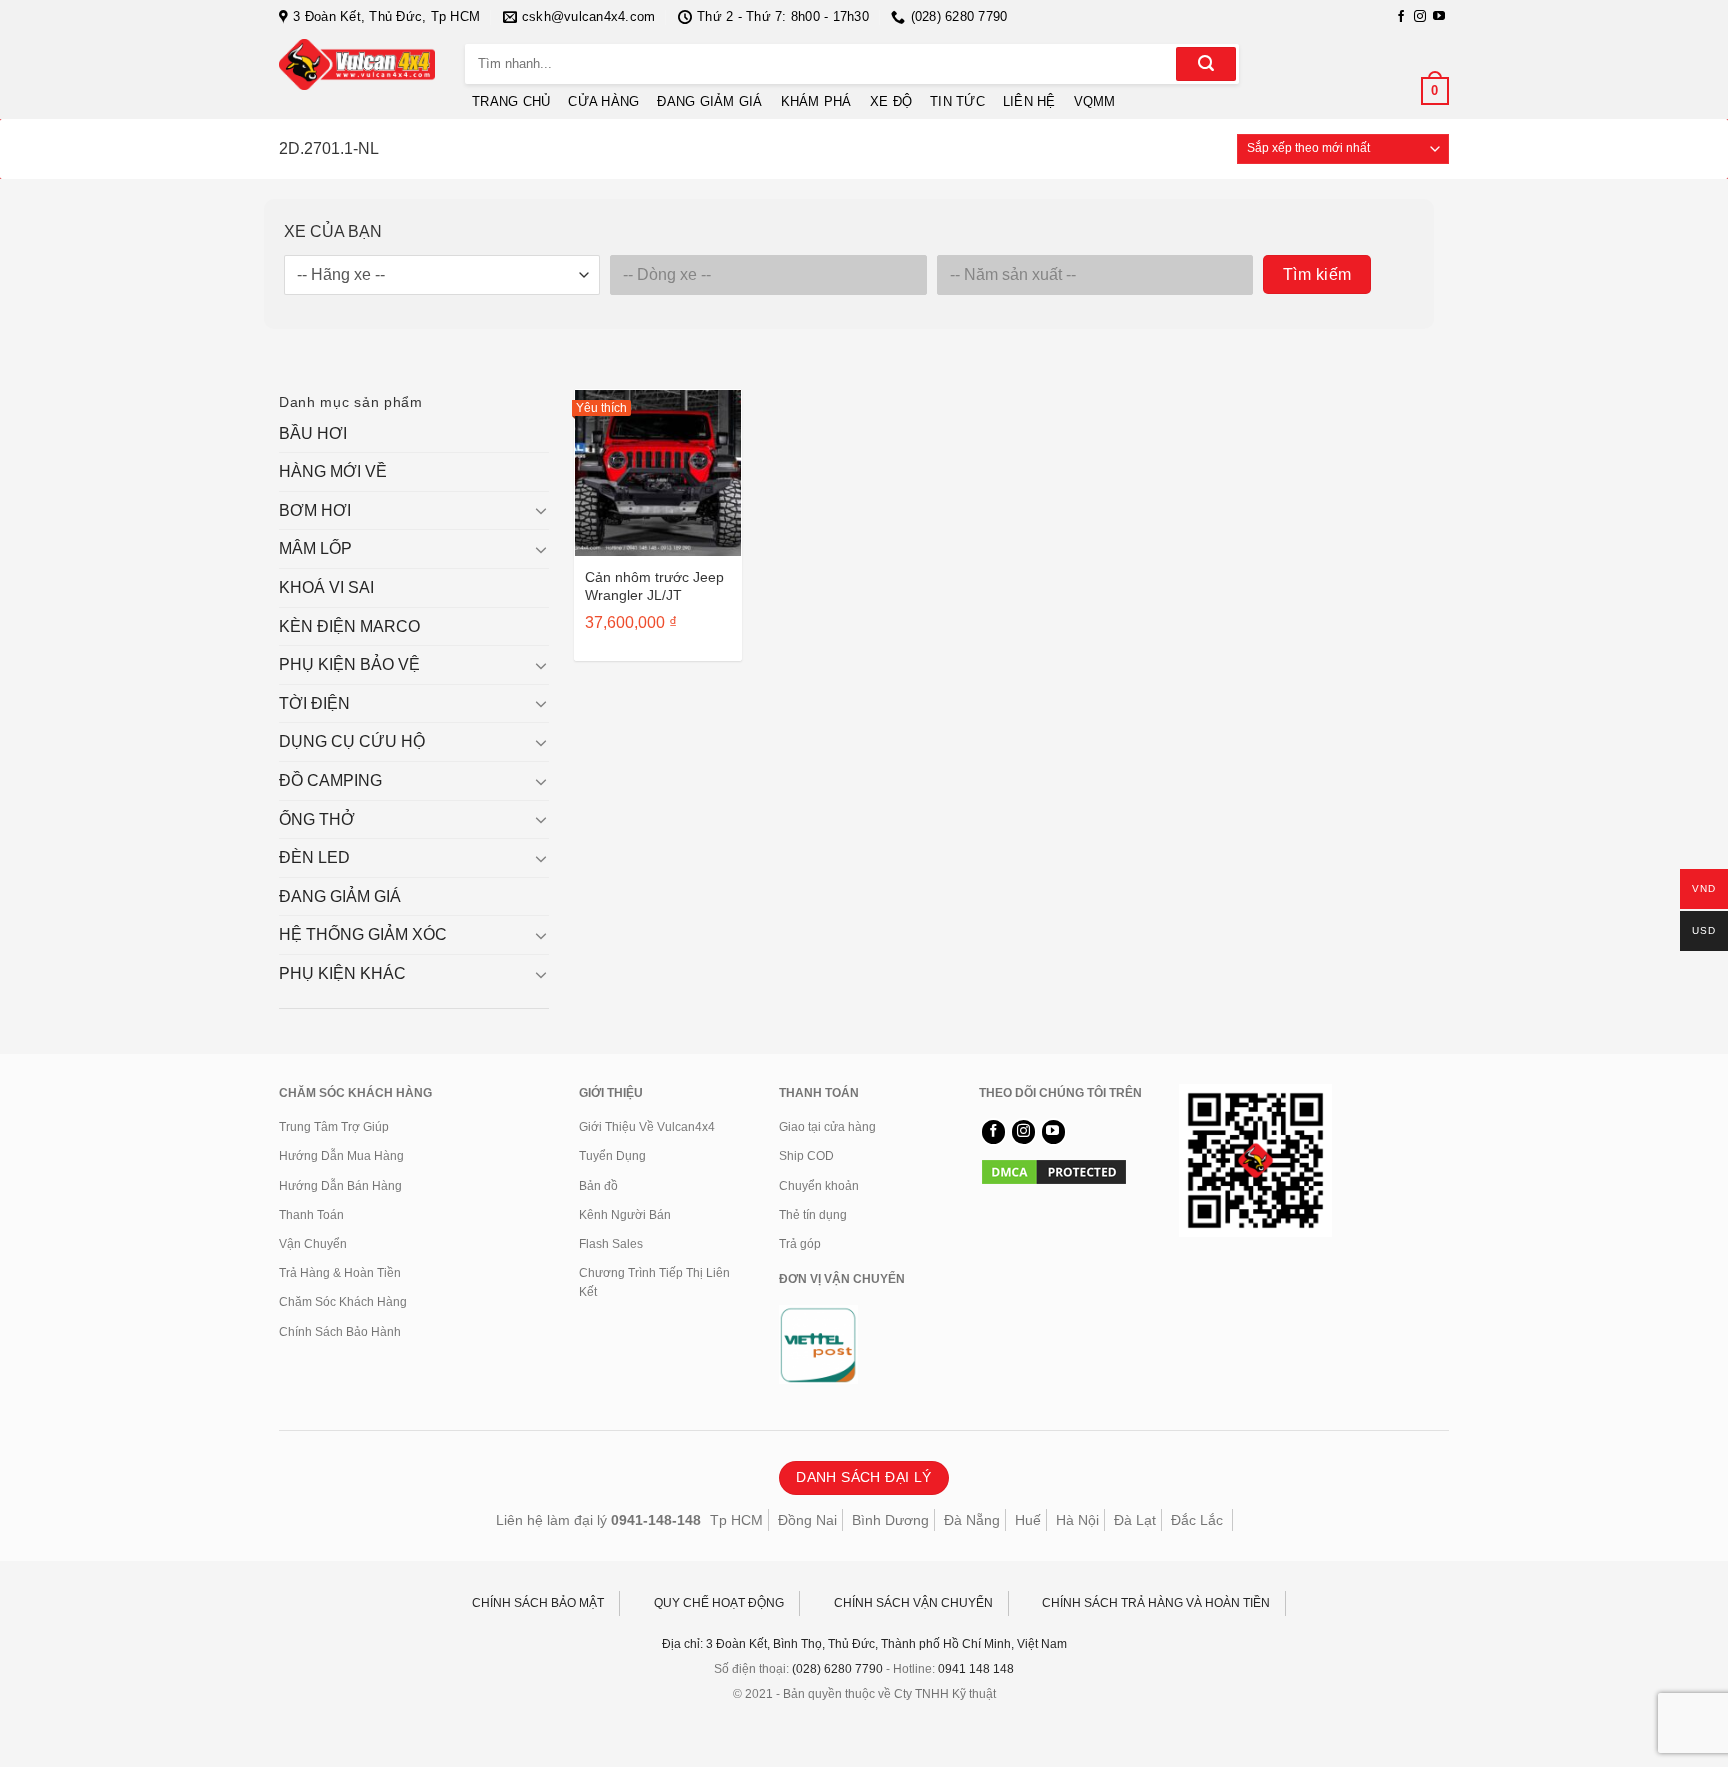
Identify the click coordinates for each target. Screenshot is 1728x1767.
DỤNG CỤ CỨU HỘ (352, 741)
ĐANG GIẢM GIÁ (709, 101)
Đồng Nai (807, 1520)
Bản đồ (598, 1186)
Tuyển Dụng (612, 1156)
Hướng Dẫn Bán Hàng (340, 1186)
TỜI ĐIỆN (314, 703)
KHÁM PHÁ (816, 101)
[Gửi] (1206, 64)
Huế (1028, 1520)
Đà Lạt (1135, 1520)
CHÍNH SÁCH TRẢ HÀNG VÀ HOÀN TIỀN (1156, 1603)
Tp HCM (736, 1520)
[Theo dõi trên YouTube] (1439, 17)
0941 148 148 (976, 1669)
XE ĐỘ (891, 101)
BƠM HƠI (315, 510)
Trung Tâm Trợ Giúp (334, 1127)
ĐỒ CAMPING (330, 780)
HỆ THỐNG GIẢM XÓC (363, 934)
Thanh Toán (311, 1215)
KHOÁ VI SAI (326, 587)
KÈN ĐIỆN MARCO (349, 626)
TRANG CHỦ (511, 101)
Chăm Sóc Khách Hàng (343, 1302)
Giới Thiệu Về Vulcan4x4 (647, 1127)
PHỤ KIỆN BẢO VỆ (349, 664)
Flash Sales (611, 1244)
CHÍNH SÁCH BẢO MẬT (538, 1603)
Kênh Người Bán (625, 1215)
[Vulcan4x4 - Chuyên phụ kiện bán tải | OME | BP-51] (357, 64)
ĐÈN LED (314, 857)
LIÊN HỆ (1029, 101)
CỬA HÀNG (603, 101)
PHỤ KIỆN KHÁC (342, 973)
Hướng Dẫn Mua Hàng (341, 1156)
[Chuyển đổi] (541, 510)
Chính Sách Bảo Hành (340, 1332)
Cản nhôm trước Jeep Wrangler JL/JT (654, 586)
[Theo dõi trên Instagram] (1420, 17)
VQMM (1095, 101)
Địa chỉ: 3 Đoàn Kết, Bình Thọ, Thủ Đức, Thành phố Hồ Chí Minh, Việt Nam (864, 1644)
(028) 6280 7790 (837, 1669)
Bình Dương (890, 1520)
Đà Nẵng (972, 1520)
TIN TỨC (957, 101)
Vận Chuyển (313, 1244)
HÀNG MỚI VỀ (333, 471)
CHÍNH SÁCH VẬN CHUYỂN (913, 1603)
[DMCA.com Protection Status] (1054, 1171)
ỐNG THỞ (317, 819)
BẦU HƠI (313, 433)
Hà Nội (1077, 1520)
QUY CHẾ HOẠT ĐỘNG (719, 1603)
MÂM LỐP (315, 548)
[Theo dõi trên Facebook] (1401, 17)
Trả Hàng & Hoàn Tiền (340, 1273)
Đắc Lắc (1197, 1520)
